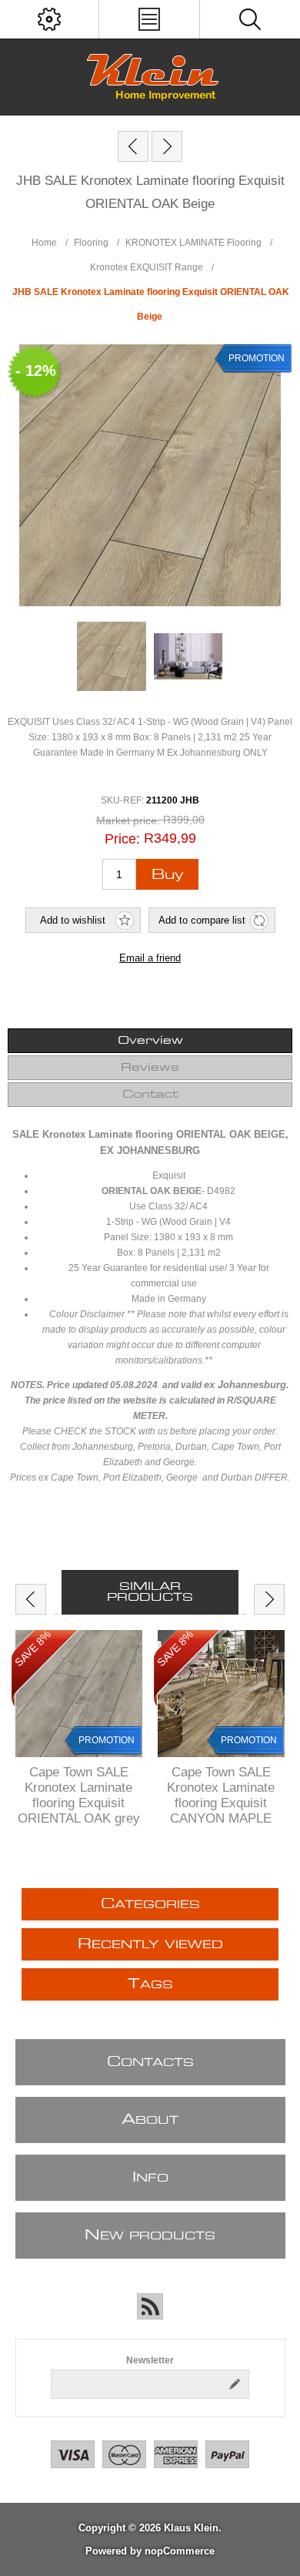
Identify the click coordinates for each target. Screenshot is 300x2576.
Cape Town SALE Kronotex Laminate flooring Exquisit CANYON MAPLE (221, 1795)
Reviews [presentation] (150, 1068)
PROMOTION (107, 1740)
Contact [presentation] (150, 1095)
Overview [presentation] (150, 1041)
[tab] (150, 1041)
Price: (122, 839)
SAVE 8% (33, 1649)
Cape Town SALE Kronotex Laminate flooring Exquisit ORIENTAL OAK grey (79, 1795)
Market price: (128, 820)
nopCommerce (180, 2551)
